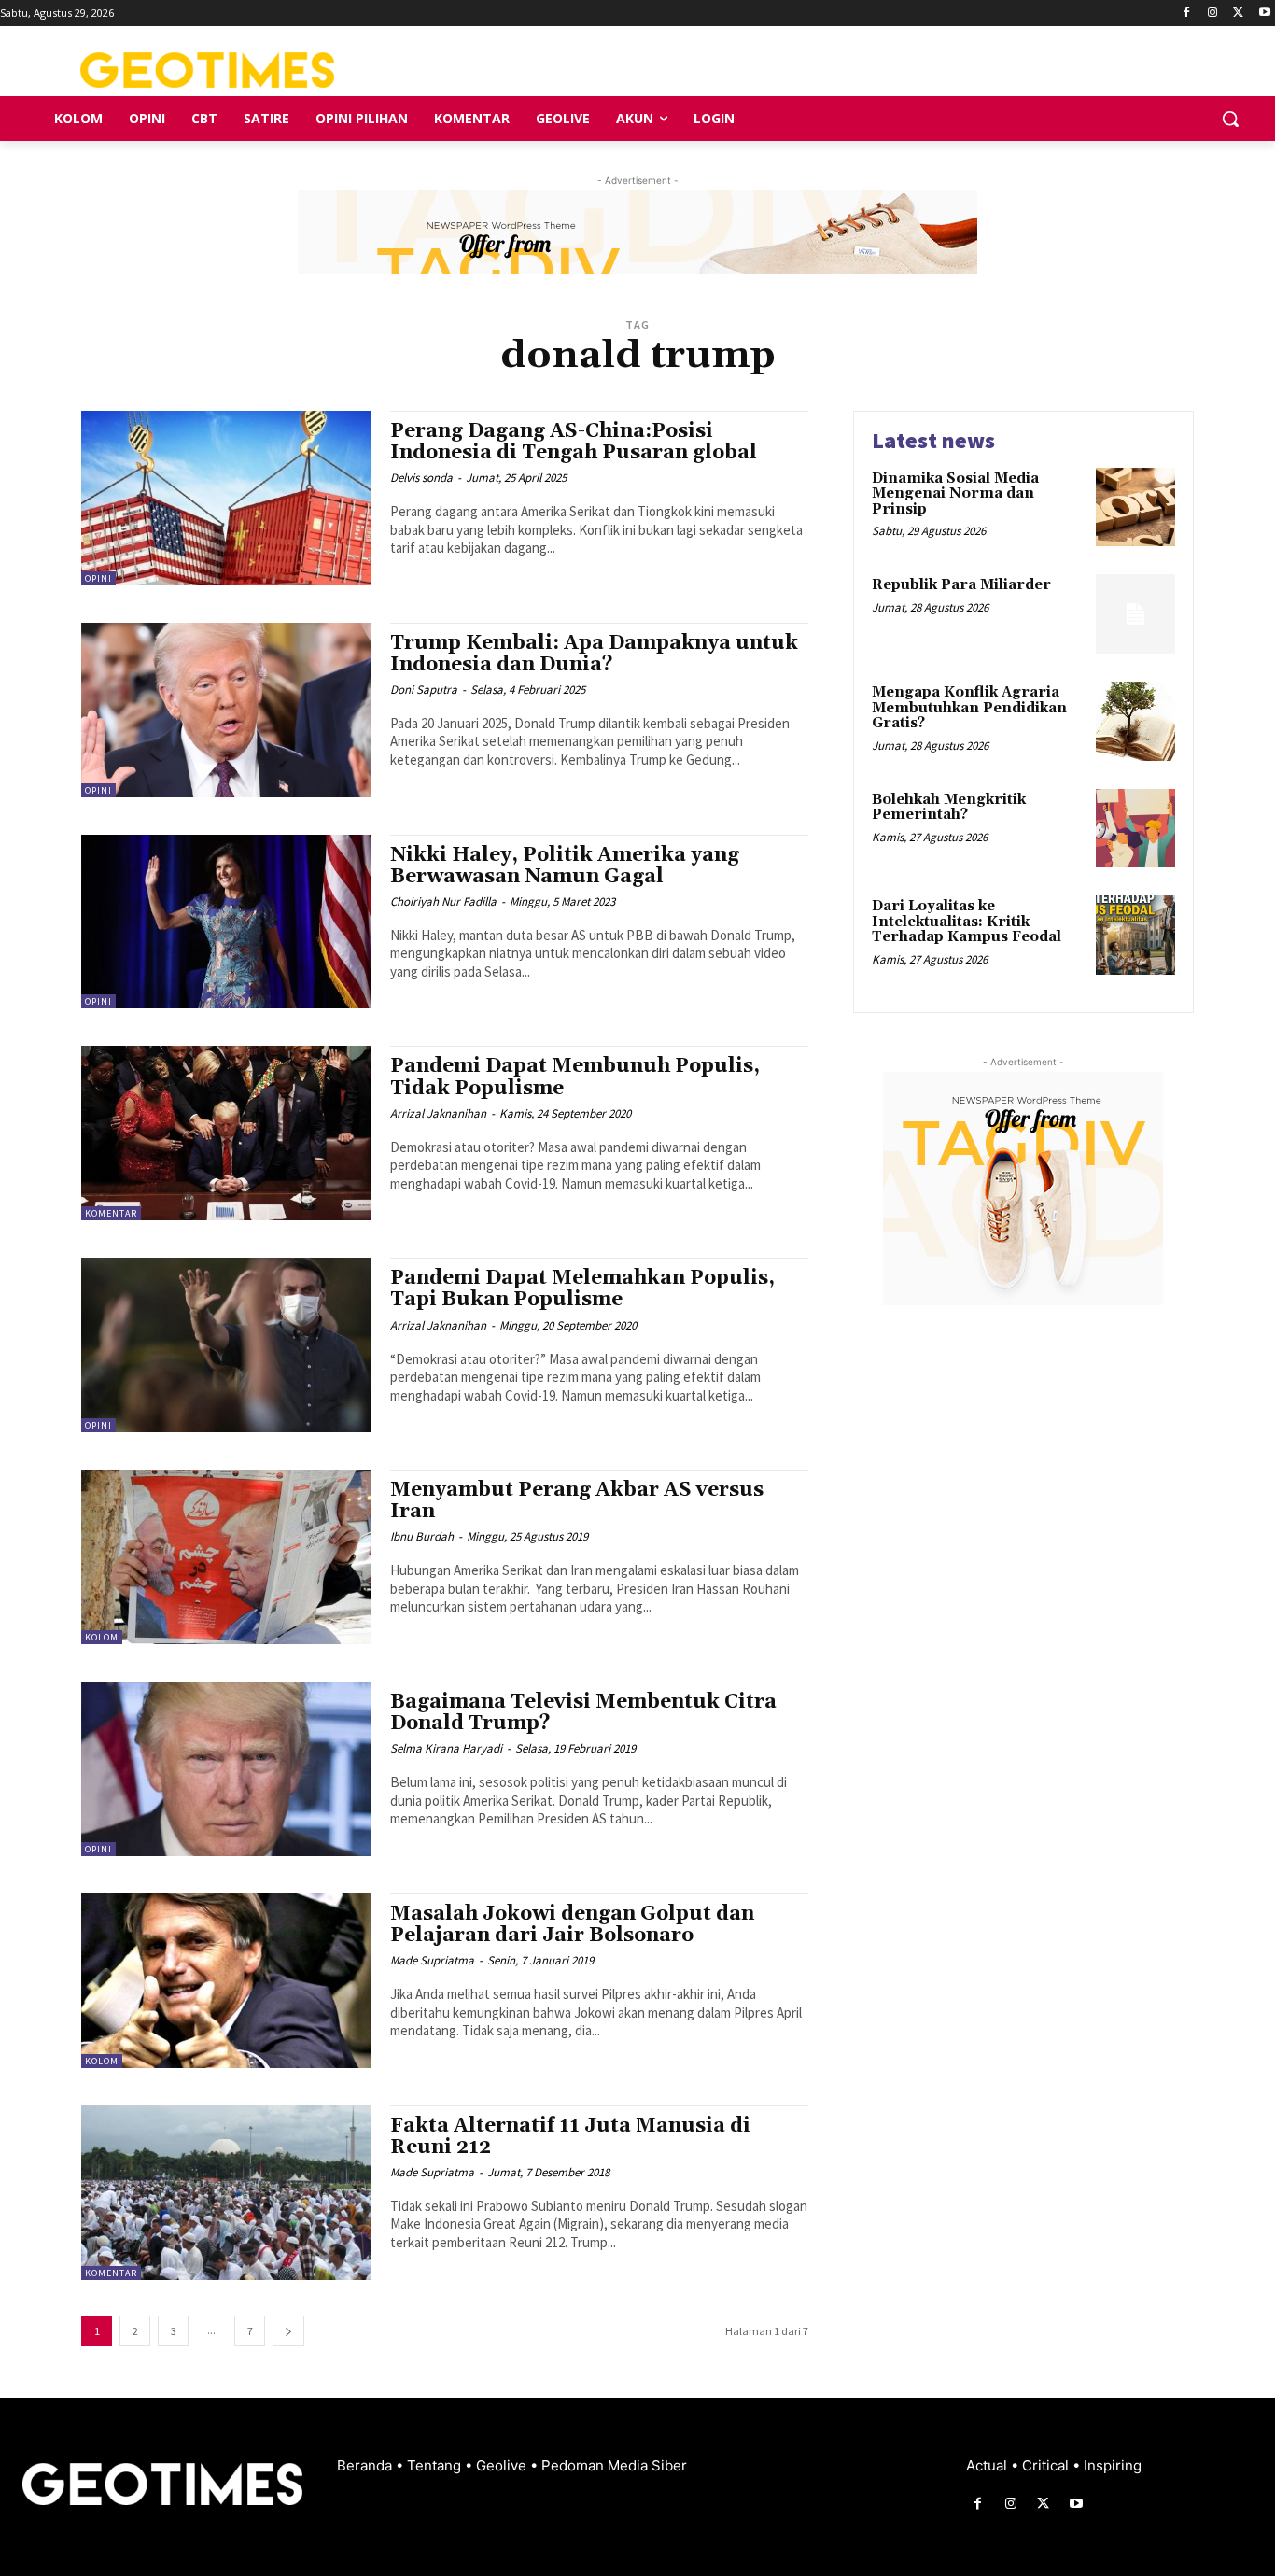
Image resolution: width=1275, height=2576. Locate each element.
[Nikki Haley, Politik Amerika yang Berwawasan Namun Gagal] (226, 922)
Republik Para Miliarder (961, 585)
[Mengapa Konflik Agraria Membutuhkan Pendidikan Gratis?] (1135, 721)
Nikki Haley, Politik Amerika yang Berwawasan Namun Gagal (565, 866)
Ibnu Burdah (422, 1536)
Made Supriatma (432, 1960)
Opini (98, 578)
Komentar (111, 1213)
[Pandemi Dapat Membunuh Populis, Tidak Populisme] (226, 1133)
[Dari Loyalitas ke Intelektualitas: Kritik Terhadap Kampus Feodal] (1135, 935)
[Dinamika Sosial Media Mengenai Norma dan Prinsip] (1135, 507)
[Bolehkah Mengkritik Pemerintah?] (1135, 829)
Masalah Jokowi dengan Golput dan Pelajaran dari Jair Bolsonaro (572, 1925)
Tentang (436, 2465)
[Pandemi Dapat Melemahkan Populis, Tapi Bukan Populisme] (226, 1345)
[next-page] (288, 2331)
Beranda (366, 2465)
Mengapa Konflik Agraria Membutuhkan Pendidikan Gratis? (969, 708)
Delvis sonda (421, 478)
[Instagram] (1213, 14)
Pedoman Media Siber (614, 2465)
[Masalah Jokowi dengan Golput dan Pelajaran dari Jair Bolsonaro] (226, 1981)
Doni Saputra (424, 690)
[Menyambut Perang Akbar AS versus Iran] (226, 1557)
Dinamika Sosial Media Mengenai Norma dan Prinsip (955, 494)
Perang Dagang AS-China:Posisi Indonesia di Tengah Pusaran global (574, 442)
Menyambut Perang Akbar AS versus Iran (577, 1501)
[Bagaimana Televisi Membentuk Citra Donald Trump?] (226, 1769)
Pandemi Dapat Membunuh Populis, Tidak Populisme (575, 1077)
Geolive (503, 2465)
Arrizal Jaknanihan (438, 1113)
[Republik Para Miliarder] (1135, 614)
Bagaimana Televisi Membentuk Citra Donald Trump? (583, 1713)
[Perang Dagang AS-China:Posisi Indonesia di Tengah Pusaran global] (226, 498)
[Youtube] (1264, 14)
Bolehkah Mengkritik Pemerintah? (949, 808)
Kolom (102, 1637)
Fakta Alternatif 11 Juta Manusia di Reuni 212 (570, 2137)
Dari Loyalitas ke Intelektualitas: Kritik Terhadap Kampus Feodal (967, 922)
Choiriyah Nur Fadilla (443, 901)
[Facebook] (1187, 14)
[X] (1238, 14)
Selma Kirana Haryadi (446, 1748)
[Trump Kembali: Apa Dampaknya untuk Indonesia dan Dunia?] (226, 710)
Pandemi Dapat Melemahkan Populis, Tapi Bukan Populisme (582, 1289)
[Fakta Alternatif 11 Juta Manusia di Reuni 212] (226, 2193)
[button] (1230, 119)
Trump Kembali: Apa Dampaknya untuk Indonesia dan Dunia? (594, 654)
